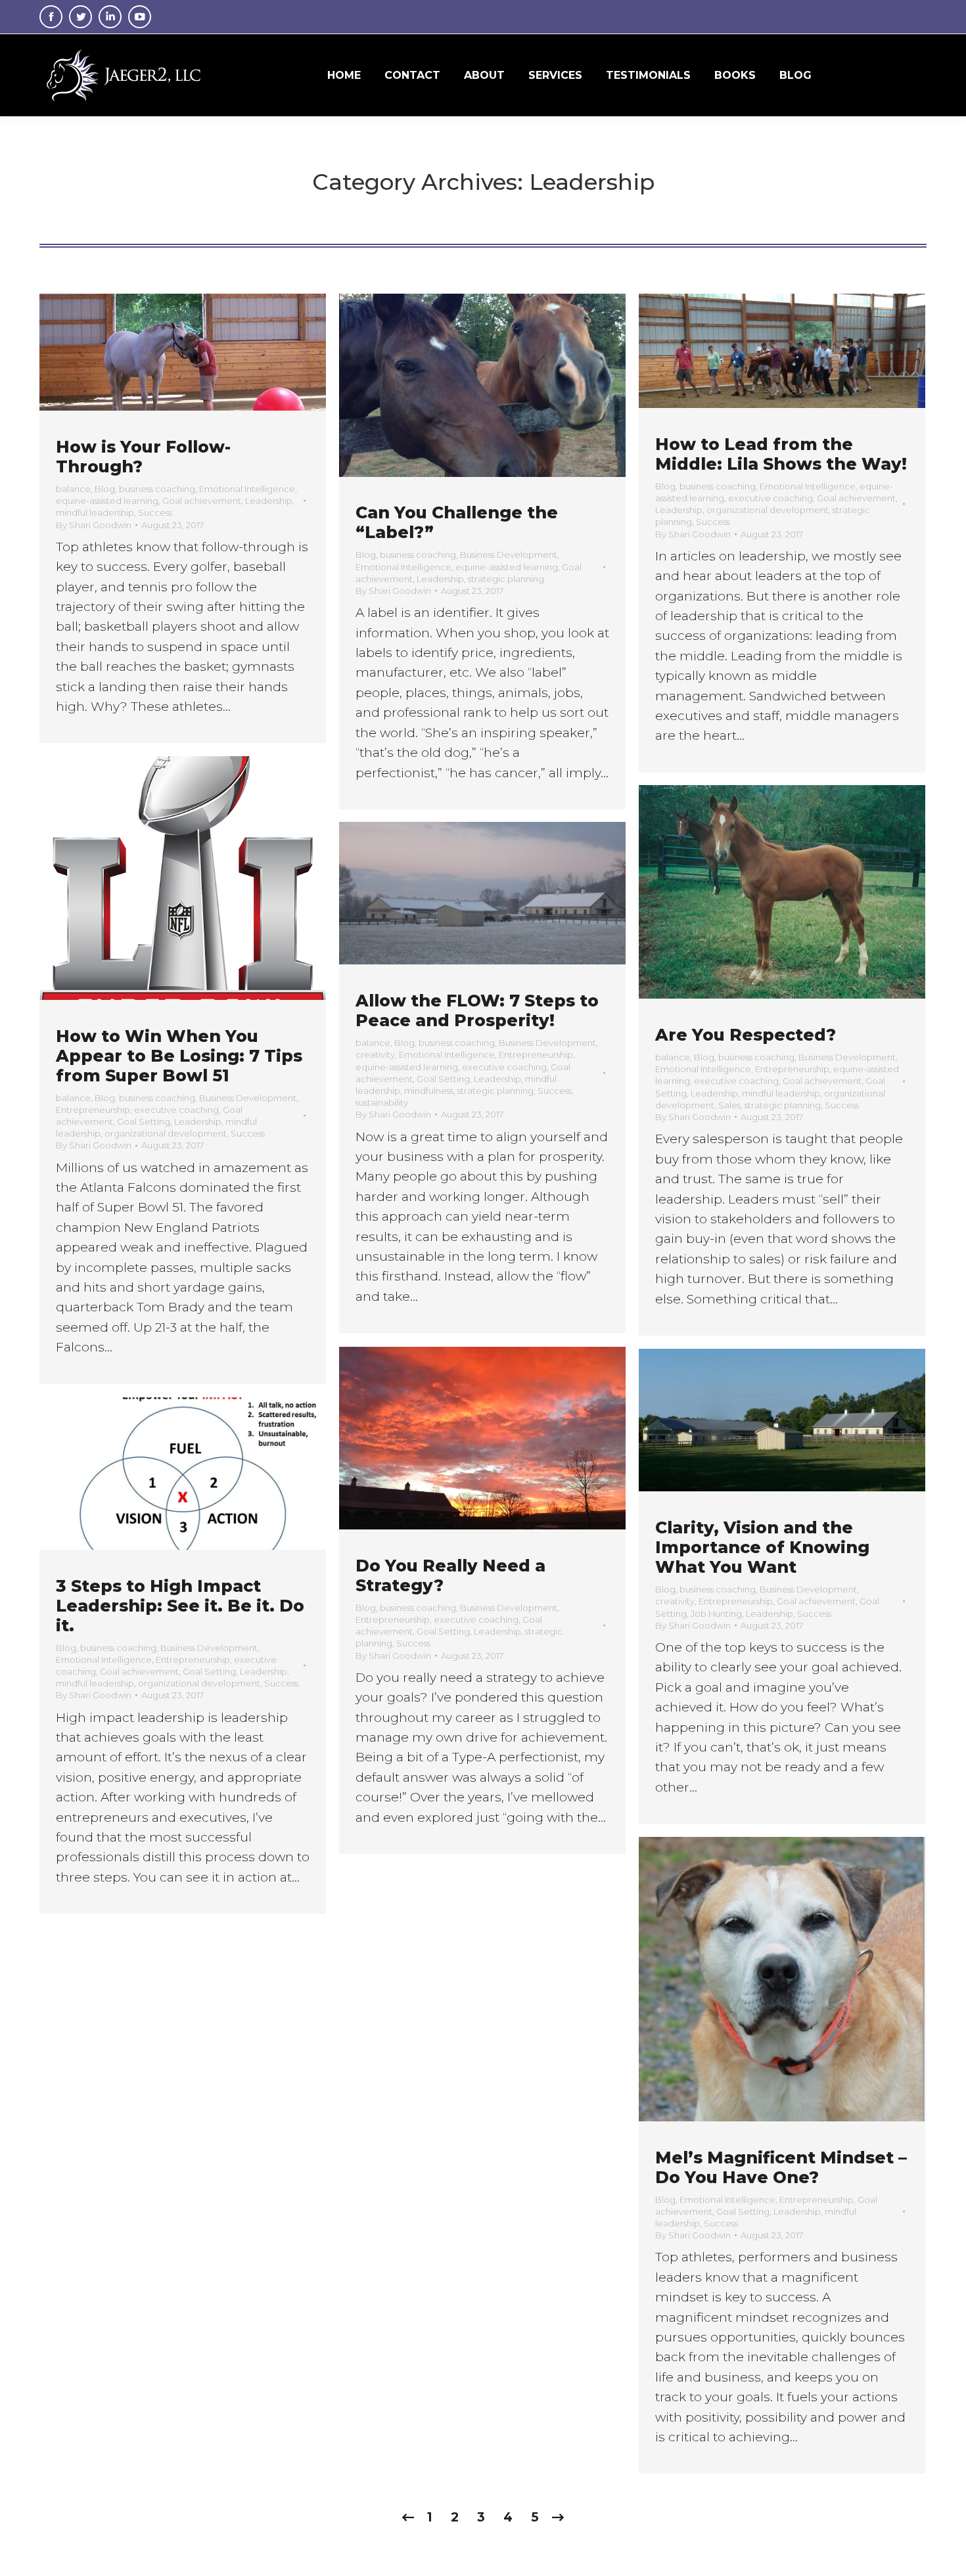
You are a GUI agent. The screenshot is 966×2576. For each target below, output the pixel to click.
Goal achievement (202, 501)
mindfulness (429, 1091)
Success (155, 512)
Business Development (509, 554)
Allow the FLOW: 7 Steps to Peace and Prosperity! (477, 1010)
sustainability (382, 1102)
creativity (375, 1054)
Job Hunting (716, 1614)
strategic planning (506, 579)
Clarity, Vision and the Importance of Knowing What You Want (762, 1547)
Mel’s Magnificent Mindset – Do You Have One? (781, 2167)
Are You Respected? (746, 1035)
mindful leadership (95, 512)
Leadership (269, 501)
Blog (105, 489)
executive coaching (770, 498)
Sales (729, 1105)
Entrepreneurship (93, 1110)
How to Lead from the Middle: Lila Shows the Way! (781, 454)
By (94, 525)
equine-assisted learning (107, 501)
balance (73, 489)
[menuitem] (344, 75)
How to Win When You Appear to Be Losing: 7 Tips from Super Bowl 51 (179, 1056)
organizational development (768, 510)
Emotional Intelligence (247, 489)
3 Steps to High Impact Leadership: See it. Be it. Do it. (180, 1606)
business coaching (157, 489)
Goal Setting (144, 1121)
